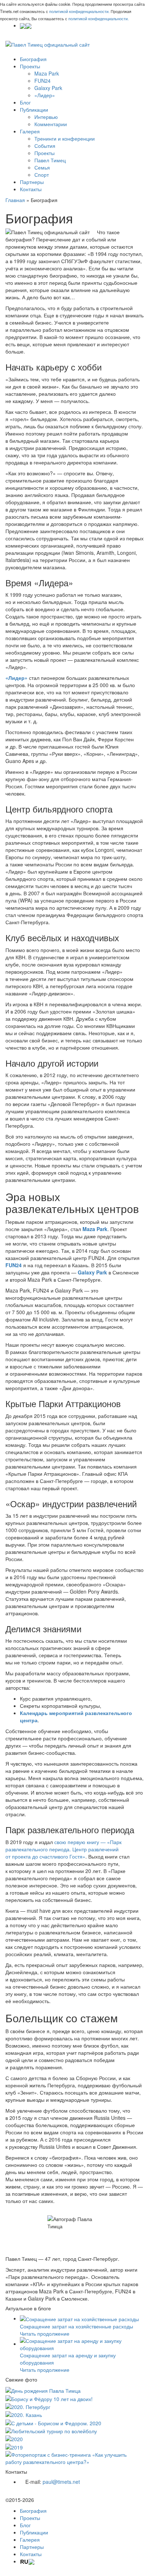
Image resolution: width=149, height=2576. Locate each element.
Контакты (31, 189)
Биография (33, 59)
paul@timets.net (61, 2482)
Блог (25, 102)
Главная (15, 200)
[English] (29, 25)
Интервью (46, 117)
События (45, 146)
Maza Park (47, 73)
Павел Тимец (50, 160)
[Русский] (23, 25)
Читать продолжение (45, 2333)
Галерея (30, 131)
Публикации (34, 110)
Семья (42, 167)
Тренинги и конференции (65, 138)
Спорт (42, 175)
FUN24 (42, 81)
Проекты (30, 66)
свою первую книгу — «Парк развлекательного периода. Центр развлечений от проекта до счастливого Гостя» (63, 1849)
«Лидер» (45, 95)
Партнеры (32, 182)
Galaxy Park (48, 88)
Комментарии (51, 124)
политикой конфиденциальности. (79, 11)
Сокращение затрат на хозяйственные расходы (76, 2326)
